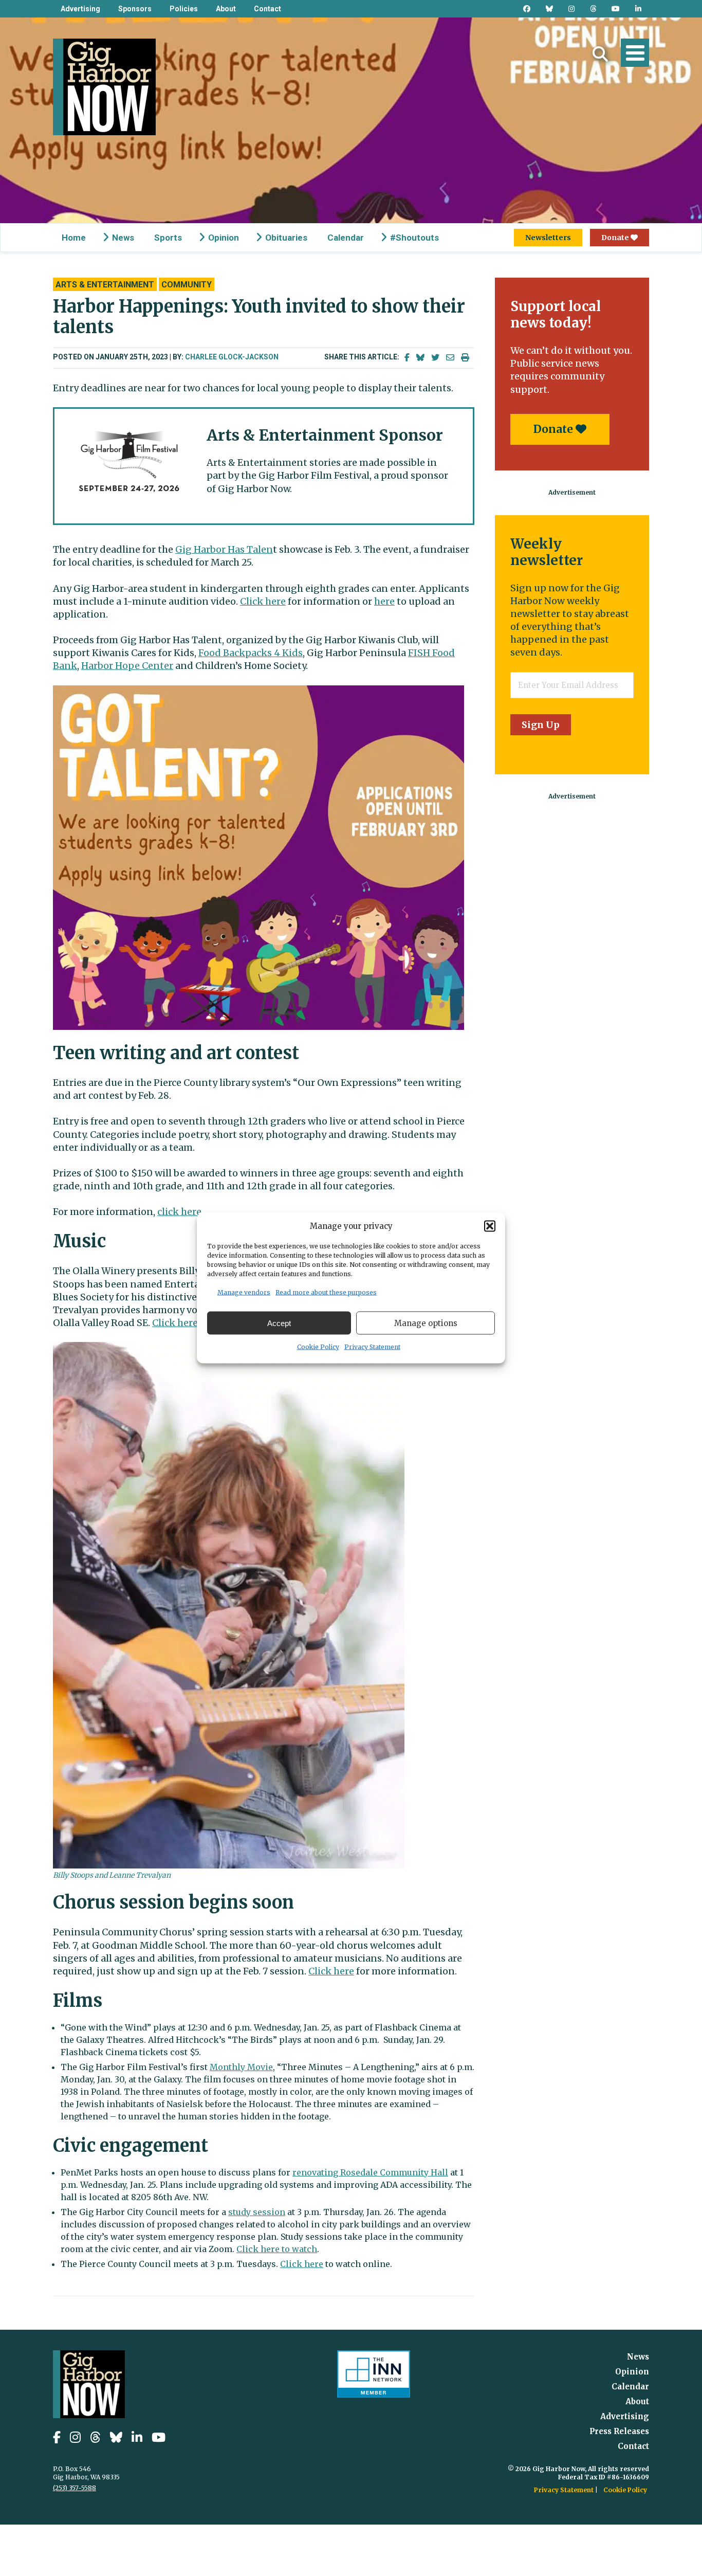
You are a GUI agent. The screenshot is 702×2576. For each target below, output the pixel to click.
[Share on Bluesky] (420, 358)
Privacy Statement (372, 1347)
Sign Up (541, 725)
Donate (616, 238)
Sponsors (135, 9)
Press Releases (619, 2431)
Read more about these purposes (326, 1292)
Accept (279, 1323)
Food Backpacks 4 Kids (251, 653)
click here (179, 1212)
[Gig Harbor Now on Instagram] (571, 9)
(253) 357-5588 (75, 2488)
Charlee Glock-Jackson (232, 357)
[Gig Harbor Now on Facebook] (527, 9)
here (384, 601)
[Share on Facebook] (407, 358)
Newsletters (548, 238)
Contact (267, 9)
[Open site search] (600, 54)
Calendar (346, 238)
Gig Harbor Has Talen (224, 549)
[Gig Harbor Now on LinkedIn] (638, 9)
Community (187, 285)
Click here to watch (277, 2249)
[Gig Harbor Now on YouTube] (616, 9)
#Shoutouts (414, 238)
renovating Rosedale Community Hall (370, 2172)
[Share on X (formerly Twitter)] (435, 358)
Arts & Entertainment (105, 285)
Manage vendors (244, 1292)
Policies (184, 9)
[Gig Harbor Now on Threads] (593, 9)
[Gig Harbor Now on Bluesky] (549, 9)
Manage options (426, 1323)
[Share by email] (450, 358)
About (226, 9)
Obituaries (286, 238)
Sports (168, 238)
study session (257, 2212)
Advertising (80, 9)
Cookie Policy (318, 1347)
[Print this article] (465, 358)
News (123, 238)
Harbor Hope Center (127, 666)
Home (74, 238)
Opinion (224, 238)
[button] (490, 1226)
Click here (263, 601)
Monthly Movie (241, 2067)
